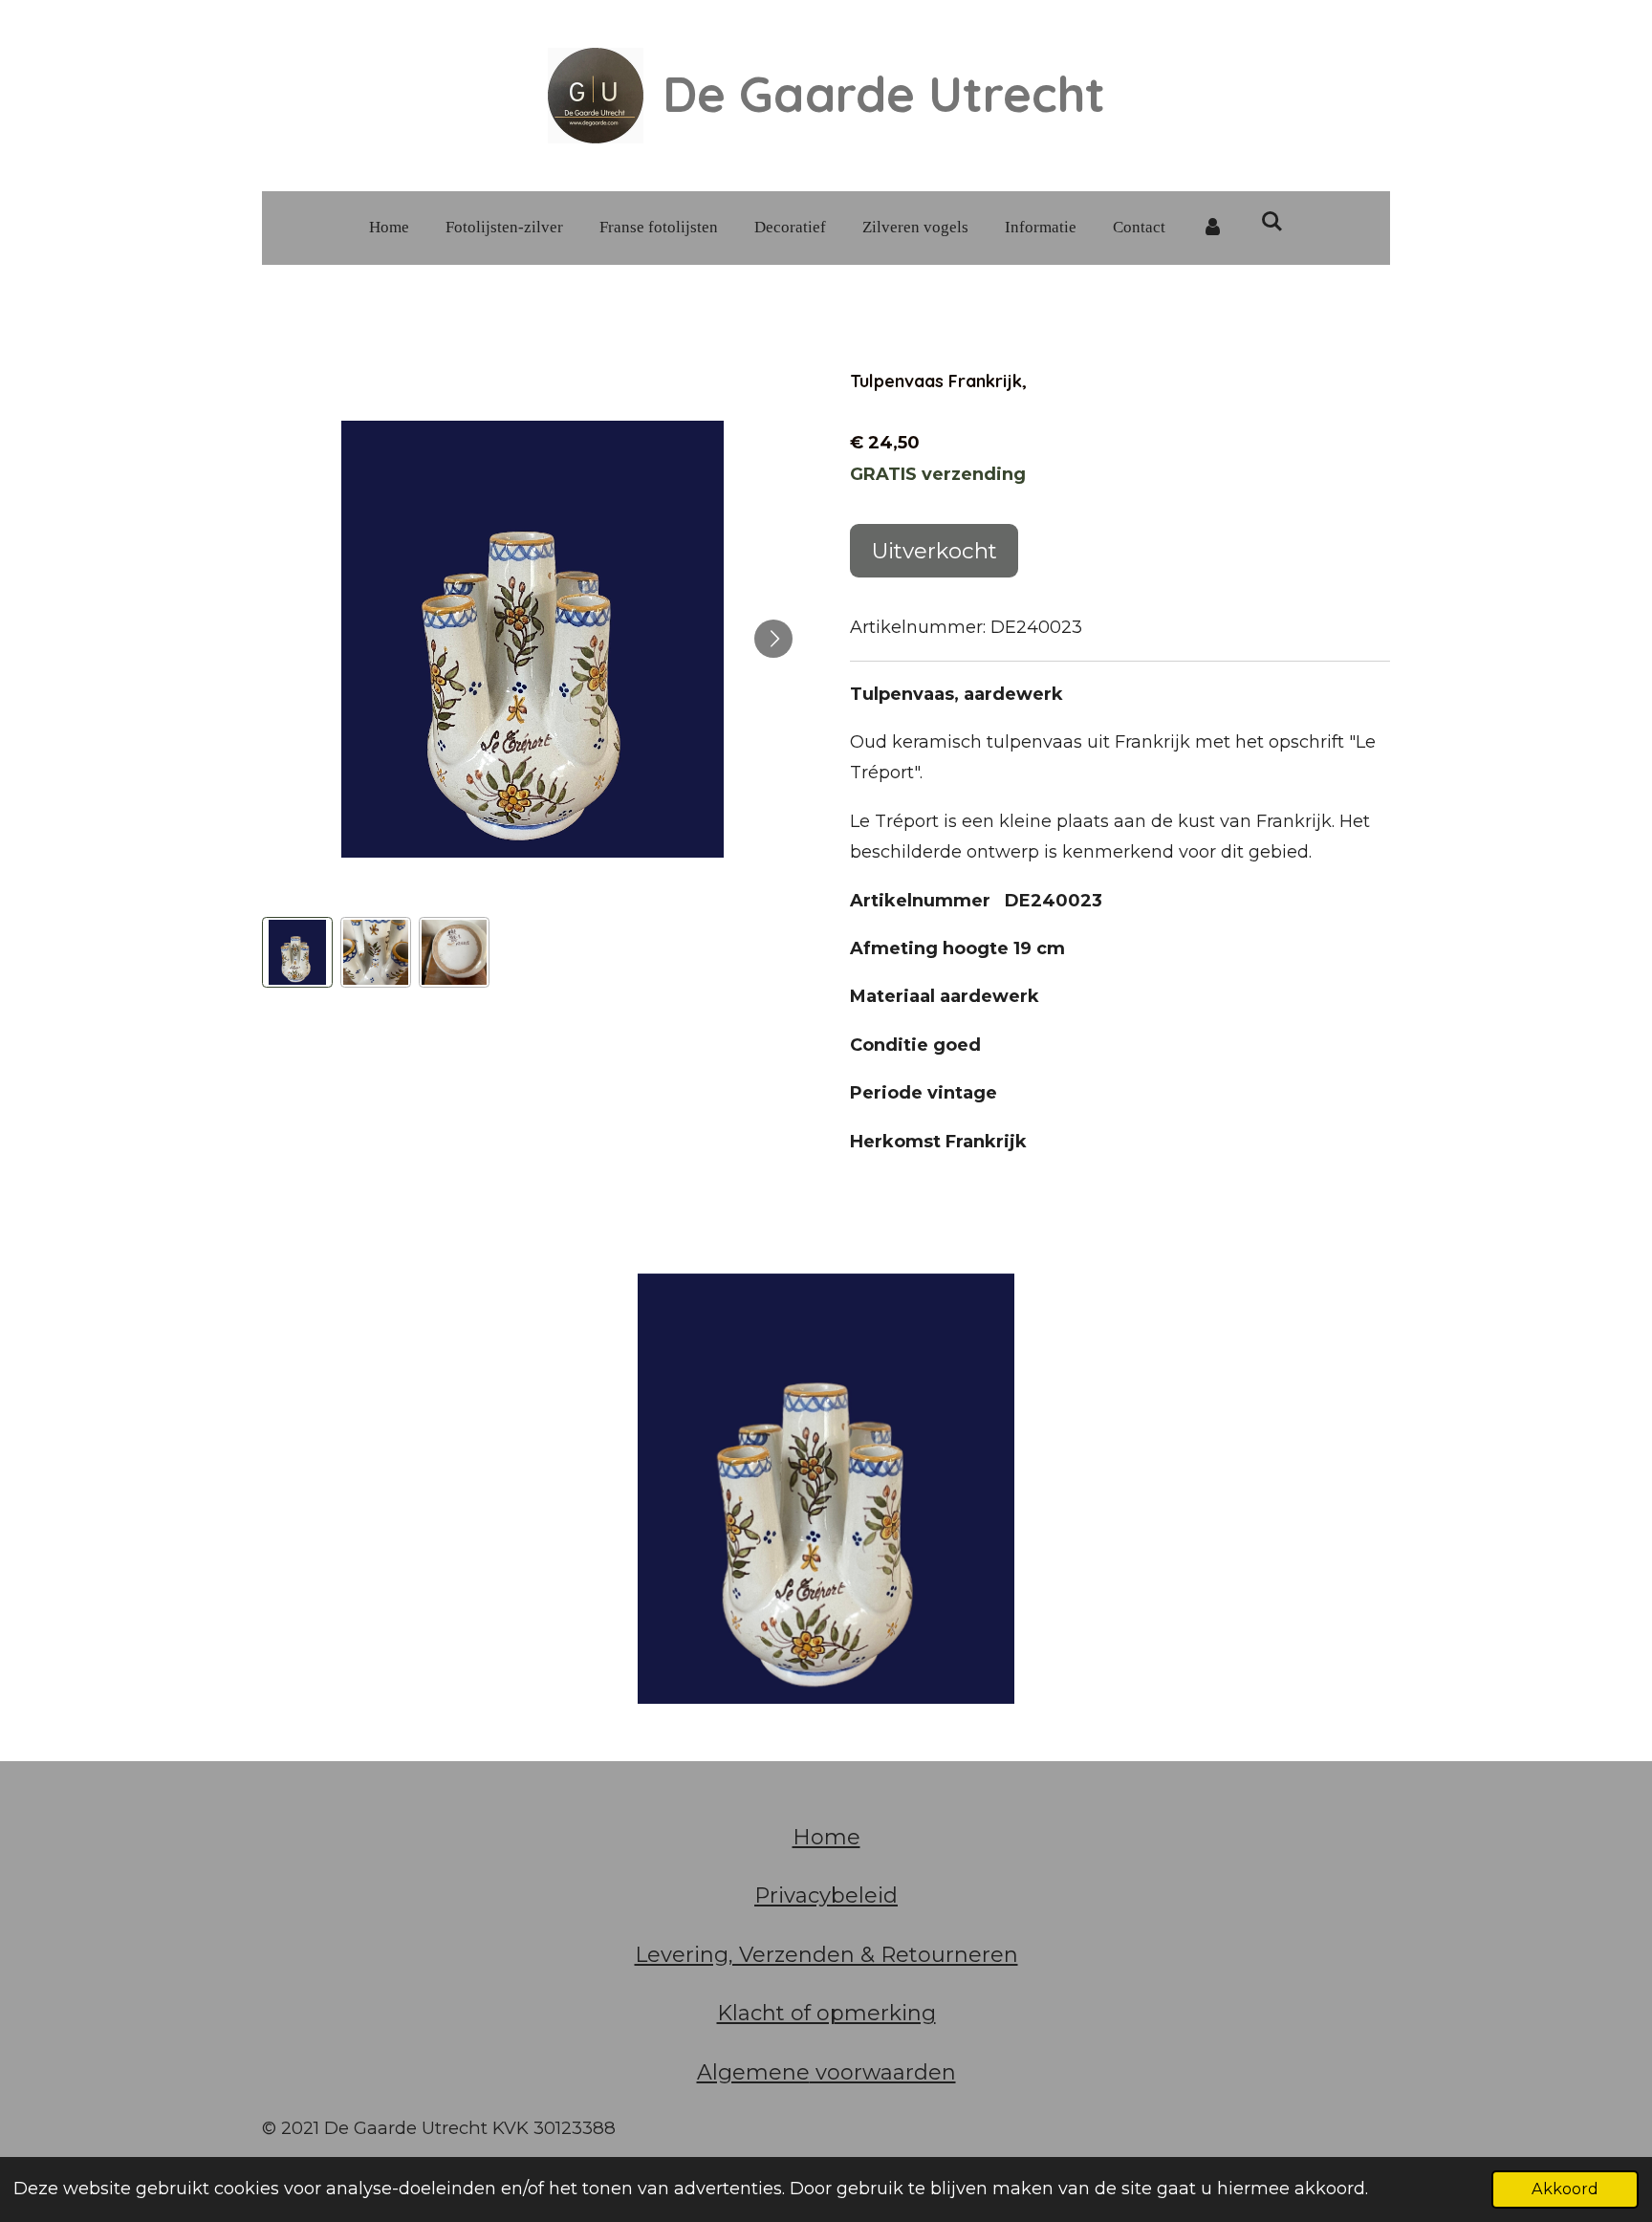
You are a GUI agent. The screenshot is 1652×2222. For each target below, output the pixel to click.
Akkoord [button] (1565, 2189)
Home (826, 1837)
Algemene (753, 2072)
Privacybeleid (826, 1895)
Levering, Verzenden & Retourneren (826, 1955)
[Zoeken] (1272, 223)
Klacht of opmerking (826, 2013)
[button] (297, 952)
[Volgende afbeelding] (773, 639)
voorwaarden (883, 2072)
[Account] (1213, 228)
